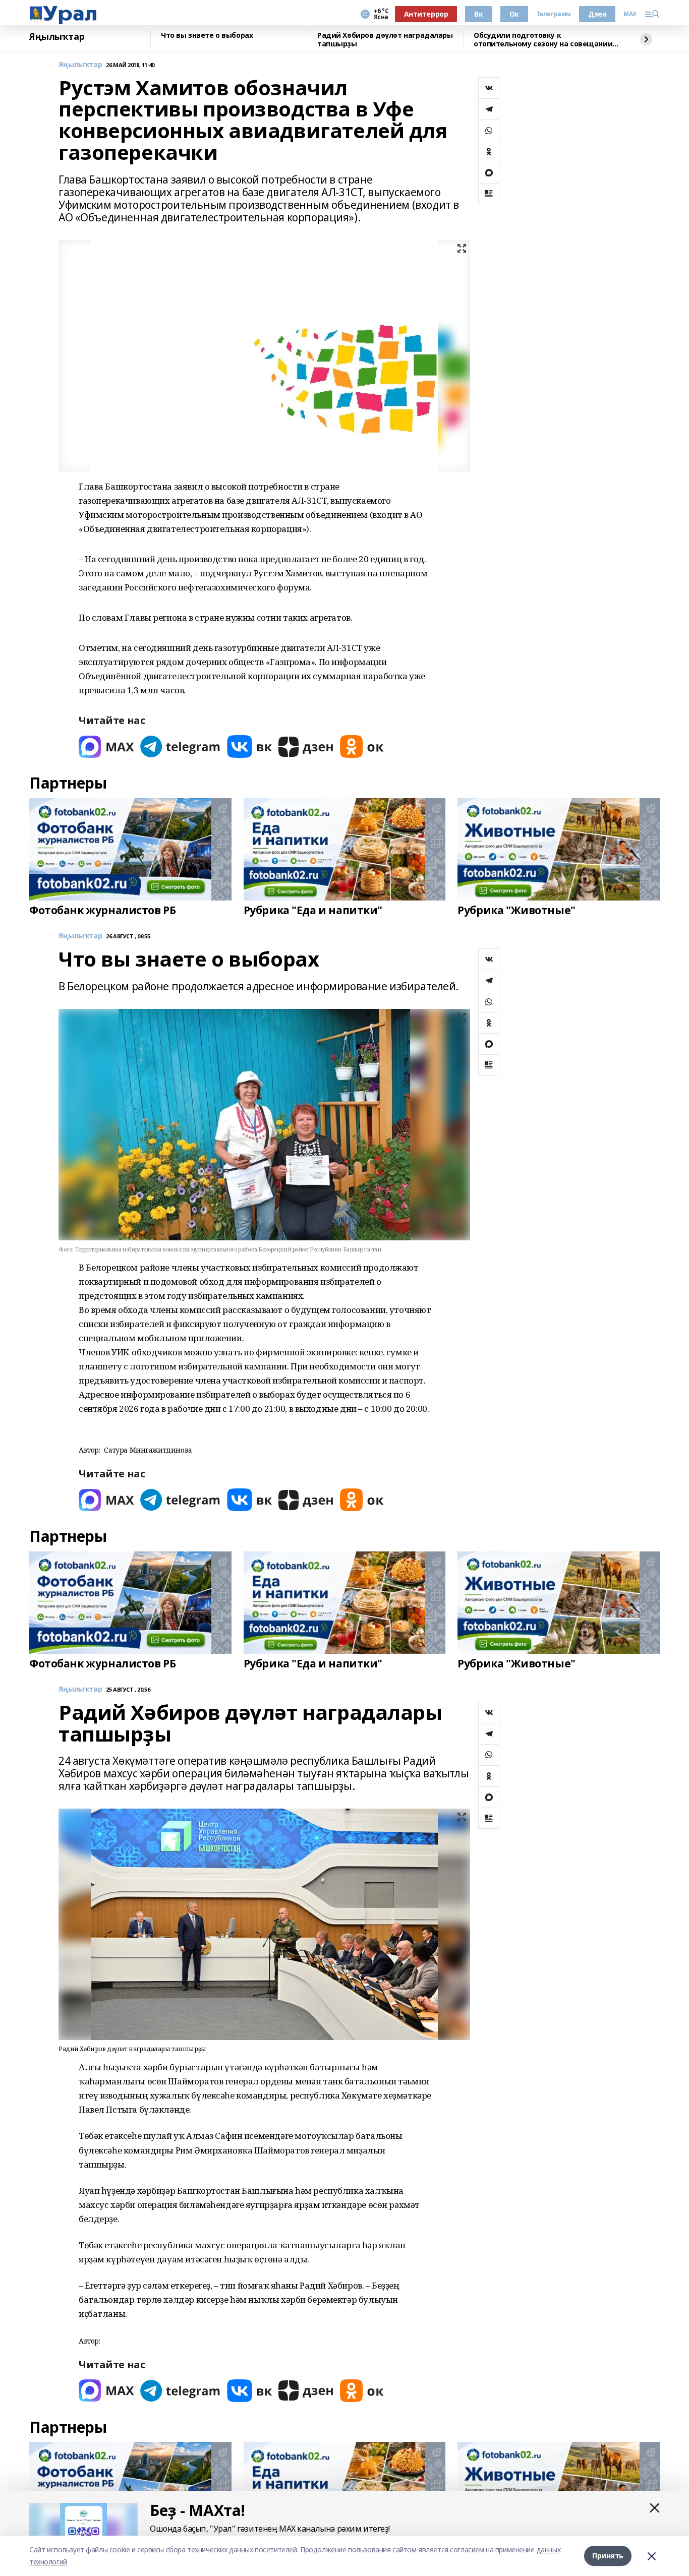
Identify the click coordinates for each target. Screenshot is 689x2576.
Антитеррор (426, 14)
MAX (630, 14)
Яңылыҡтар (57, 37)
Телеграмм (554, 14)
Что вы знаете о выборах (207, 36)
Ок (514, 14)
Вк (478, 14)
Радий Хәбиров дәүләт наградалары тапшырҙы (385, 40)
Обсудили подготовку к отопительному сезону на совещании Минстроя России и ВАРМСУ (543, 40)
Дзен (597, 14)
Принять (608, 2556)
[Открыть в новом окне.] (106, 746)
